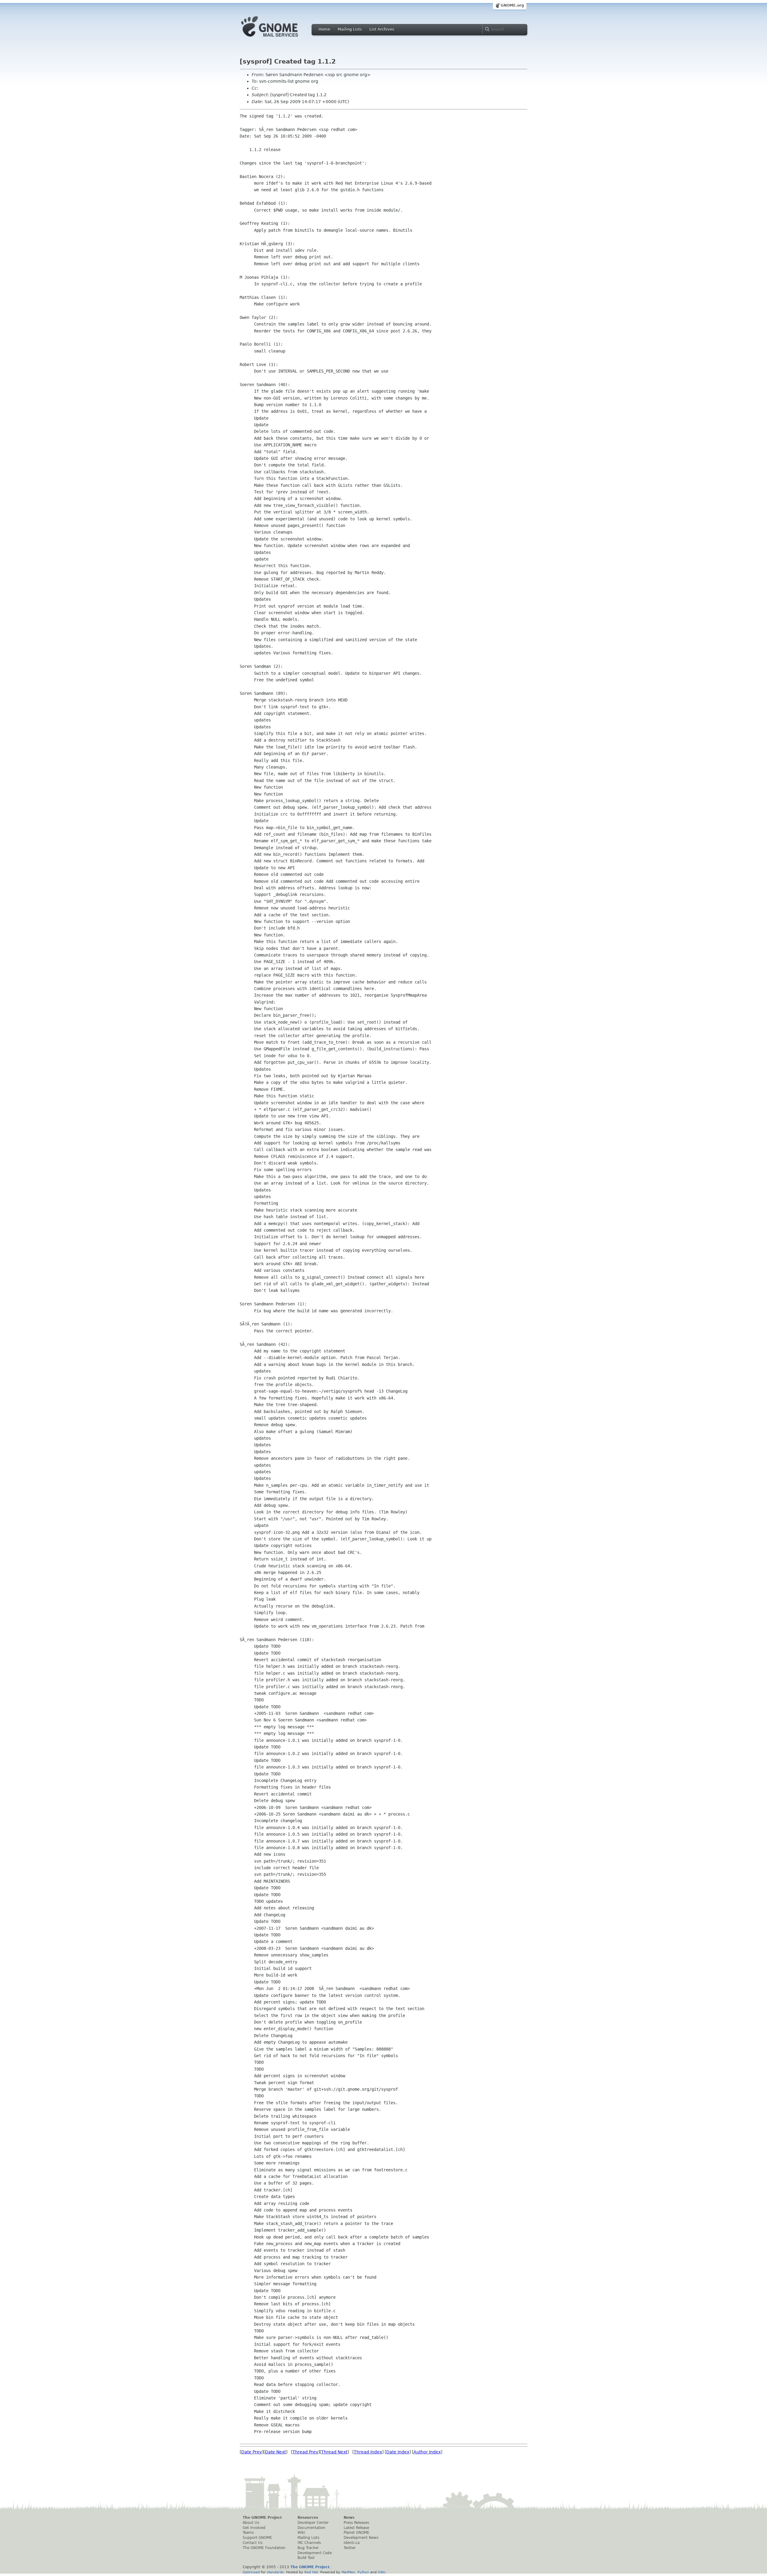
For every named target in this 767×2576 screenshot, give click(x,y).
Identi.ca (352, 2543)
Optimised (251, 2572)
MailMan (348, 2572)
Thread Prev (305, 2452)
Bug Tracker (308, 2548)
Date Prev (252, 2452)
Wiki (301, 2533)
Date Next (275, 2452)
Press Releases (356, 2523)
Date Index (398, 2452)
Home (324, 29)
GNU (382, 2572)
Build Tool (306, 2558)
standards (275, 2572)
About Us (251, 2523)
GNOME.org (512, 5)
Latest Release (356, 2528)
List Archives (382, 29)
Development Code (315, 2553)
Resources (308, 2518)
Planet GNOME (357, 2533)
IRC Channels (309, 2543)
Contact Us (253, 2543)
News (349, 2518)
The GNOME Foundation (264, 2548)
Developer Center (313, 2523)
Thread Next (334, 2452)
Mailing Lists (350, 29)
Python (363, 2572)
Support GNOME (257, 2538)
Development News (361, 2538)
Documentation (311, 2528)
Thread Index (368, 2452)
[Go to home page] (279, 38)
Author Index (427, 2452)
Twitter (350, 2548)
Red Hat (311, 2572)
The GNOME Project (262, 2518)
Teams (248, 2533)
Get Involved (254, 2528)
